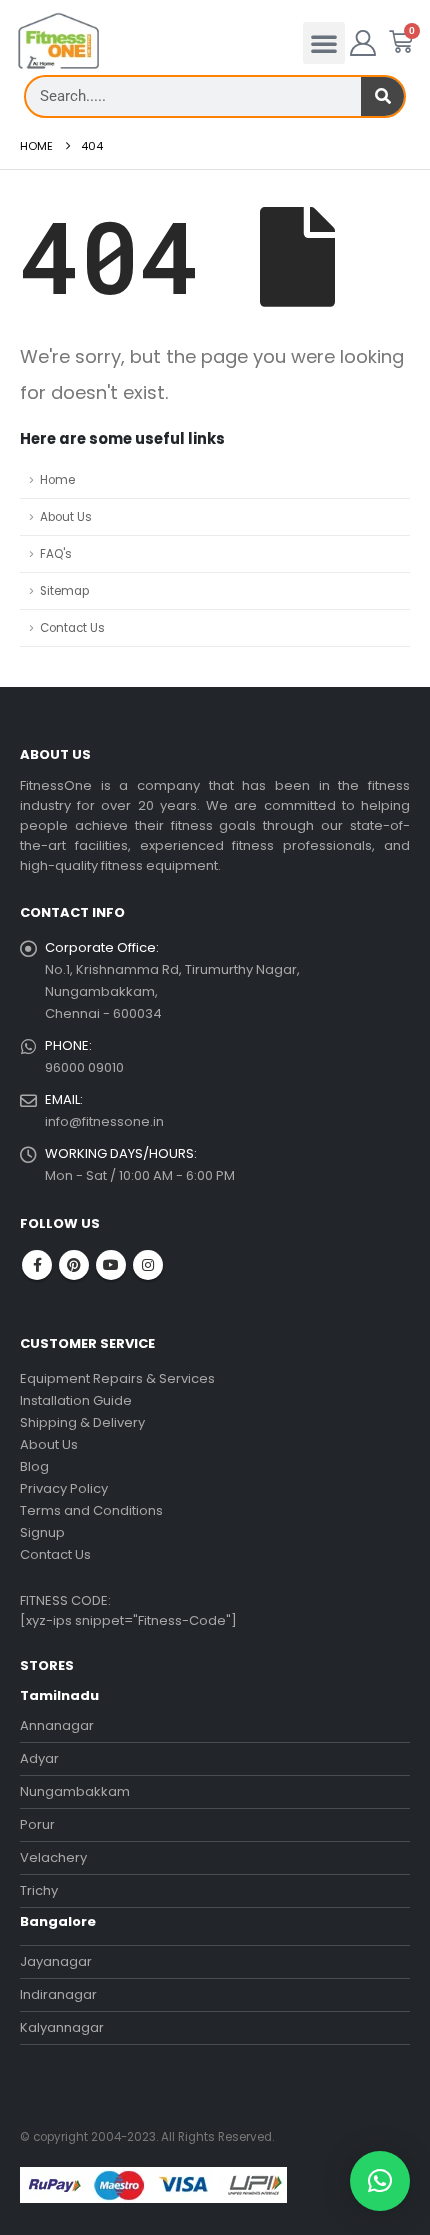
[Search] (382, 96)
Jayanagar (56, 1961)
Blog (34, 1466)
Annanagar (57, 1725)
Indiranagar (58, 1994)
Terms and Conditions (91, 1510)
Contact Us (72, 628)
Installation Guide (76, 1400)
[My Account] (363, 43)
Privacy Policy (64, 1488)
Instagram (148, 1265)
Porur (37, 1824)
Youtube (111, 1265)
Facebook (37, 1265)
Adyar (39, 1758)
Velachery (53, 1857)
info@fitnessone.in (104, 1121)
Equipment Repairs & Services (117, 1378)
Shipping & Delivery (82, 1422)
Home (57, 480)
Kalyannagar (62, 2027)
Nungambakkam (75, 1791)
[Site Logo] (58, 41)
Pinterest (74, 1265)
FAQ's (56, 554)
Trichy (39, 1890)
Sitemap (64, 591)
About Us (66, 517)
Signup (42, 1532)
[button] (324, 43)
